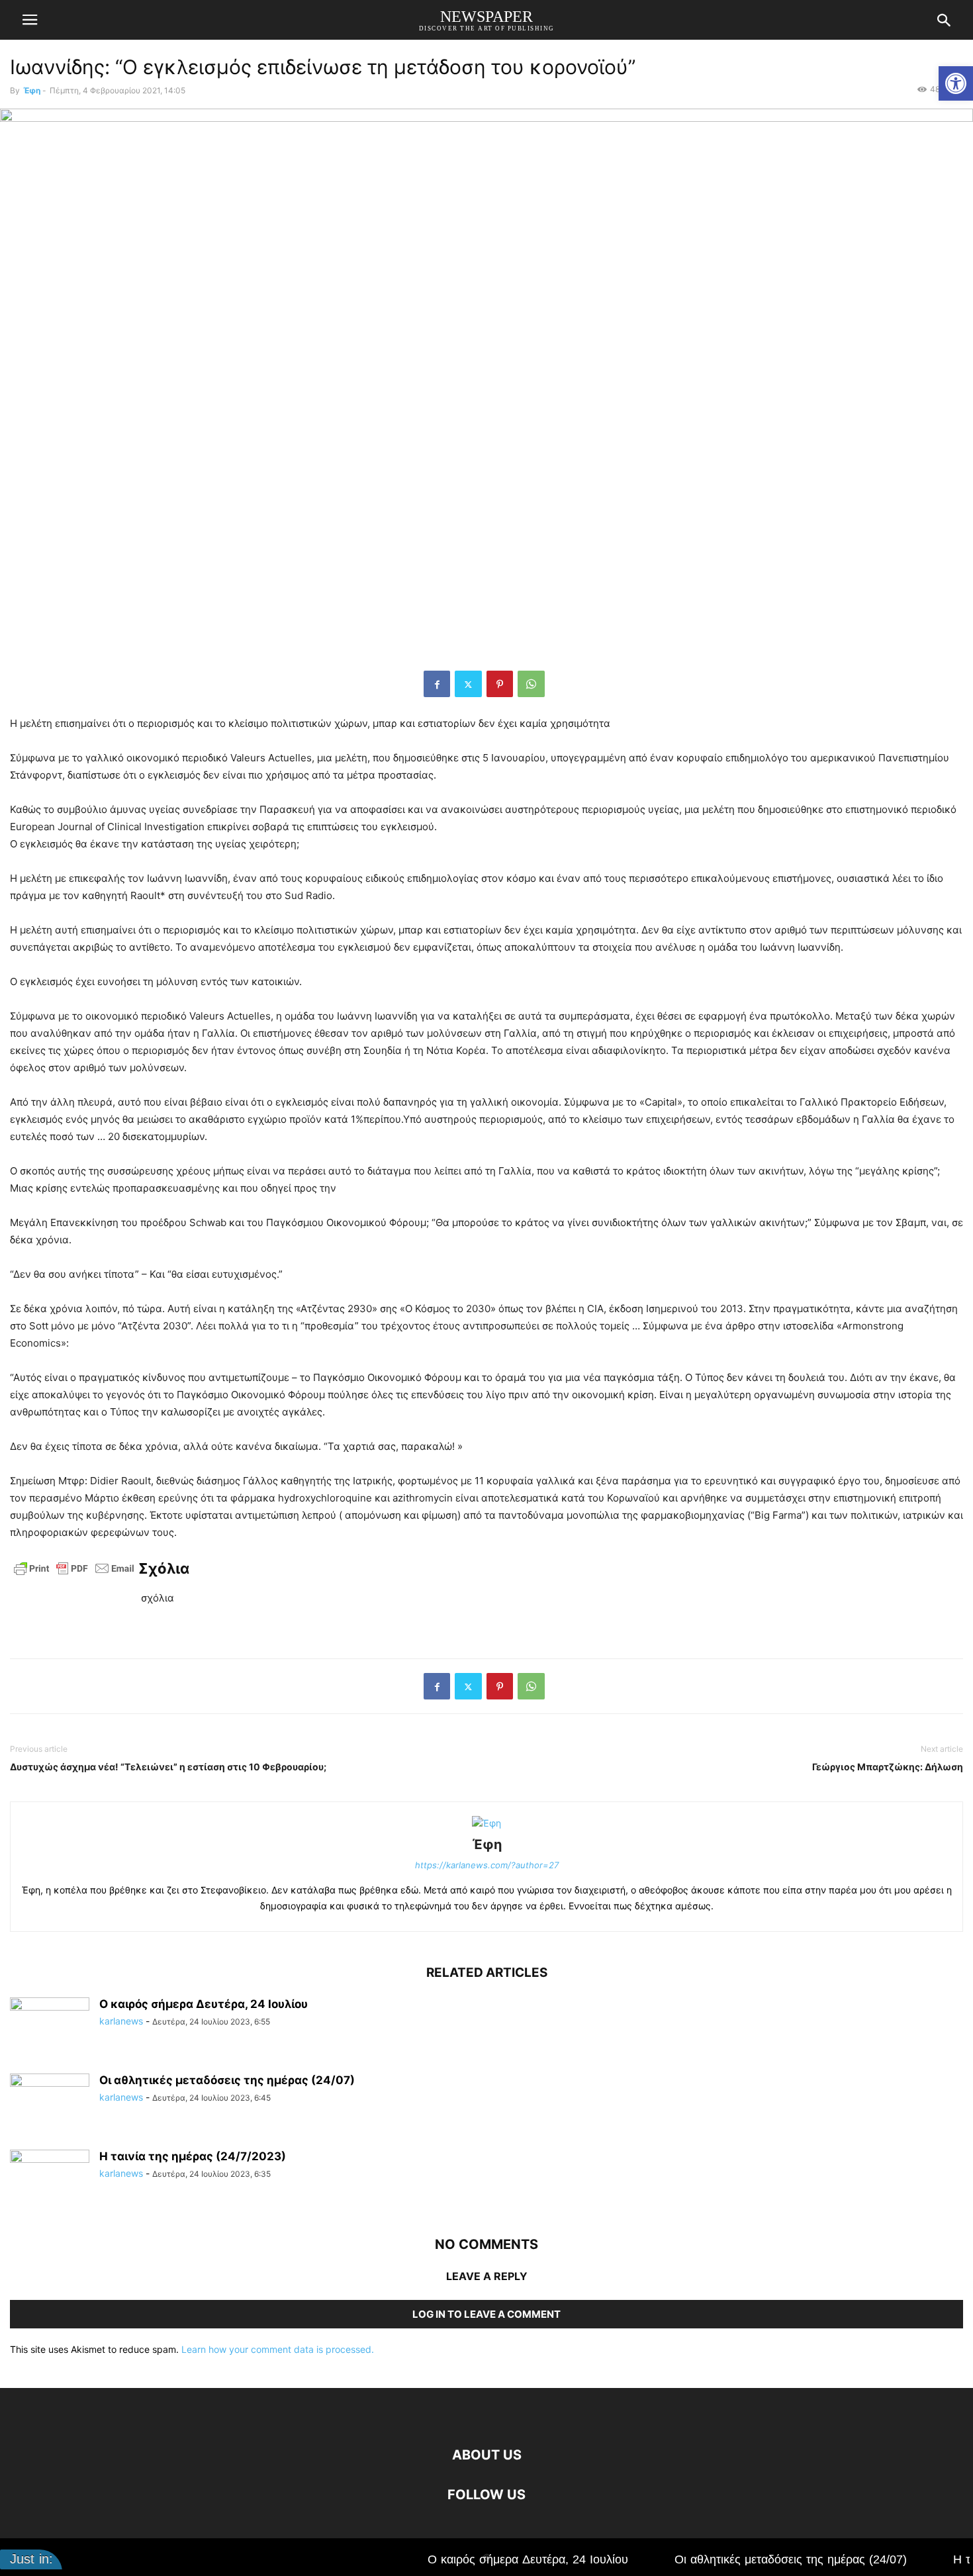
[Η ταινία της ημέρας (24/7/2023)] (50, 2179)
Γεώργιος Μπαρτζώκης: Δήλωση (888, 1767)
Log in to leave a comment (486, 2314)
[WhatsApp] (531, 684)
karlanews (121, 2021)
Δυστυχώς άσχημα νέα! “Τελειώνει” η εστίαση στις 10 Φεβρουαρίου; (168, 1767)
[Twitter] (468, 684)
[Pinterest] (500, 684)
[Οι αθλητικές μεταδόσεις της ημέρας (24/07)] (50, 2103)
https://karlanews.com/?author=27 (487, 1865)
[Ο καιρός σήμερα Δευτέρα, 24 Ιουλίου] (50, 2027)
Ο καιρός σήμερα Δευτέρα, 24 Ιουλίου (204, 2004)
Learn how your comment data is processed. (278, 2349)
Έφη (32, 90)
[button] (956, 83)
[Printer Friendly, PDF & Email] (74, 1574)
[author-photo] (486, 1823)
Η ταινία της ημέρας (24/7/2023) (193, 2156)
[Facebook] (437, 684)
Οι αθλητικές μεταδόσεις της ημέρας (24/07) (227, 2080)
